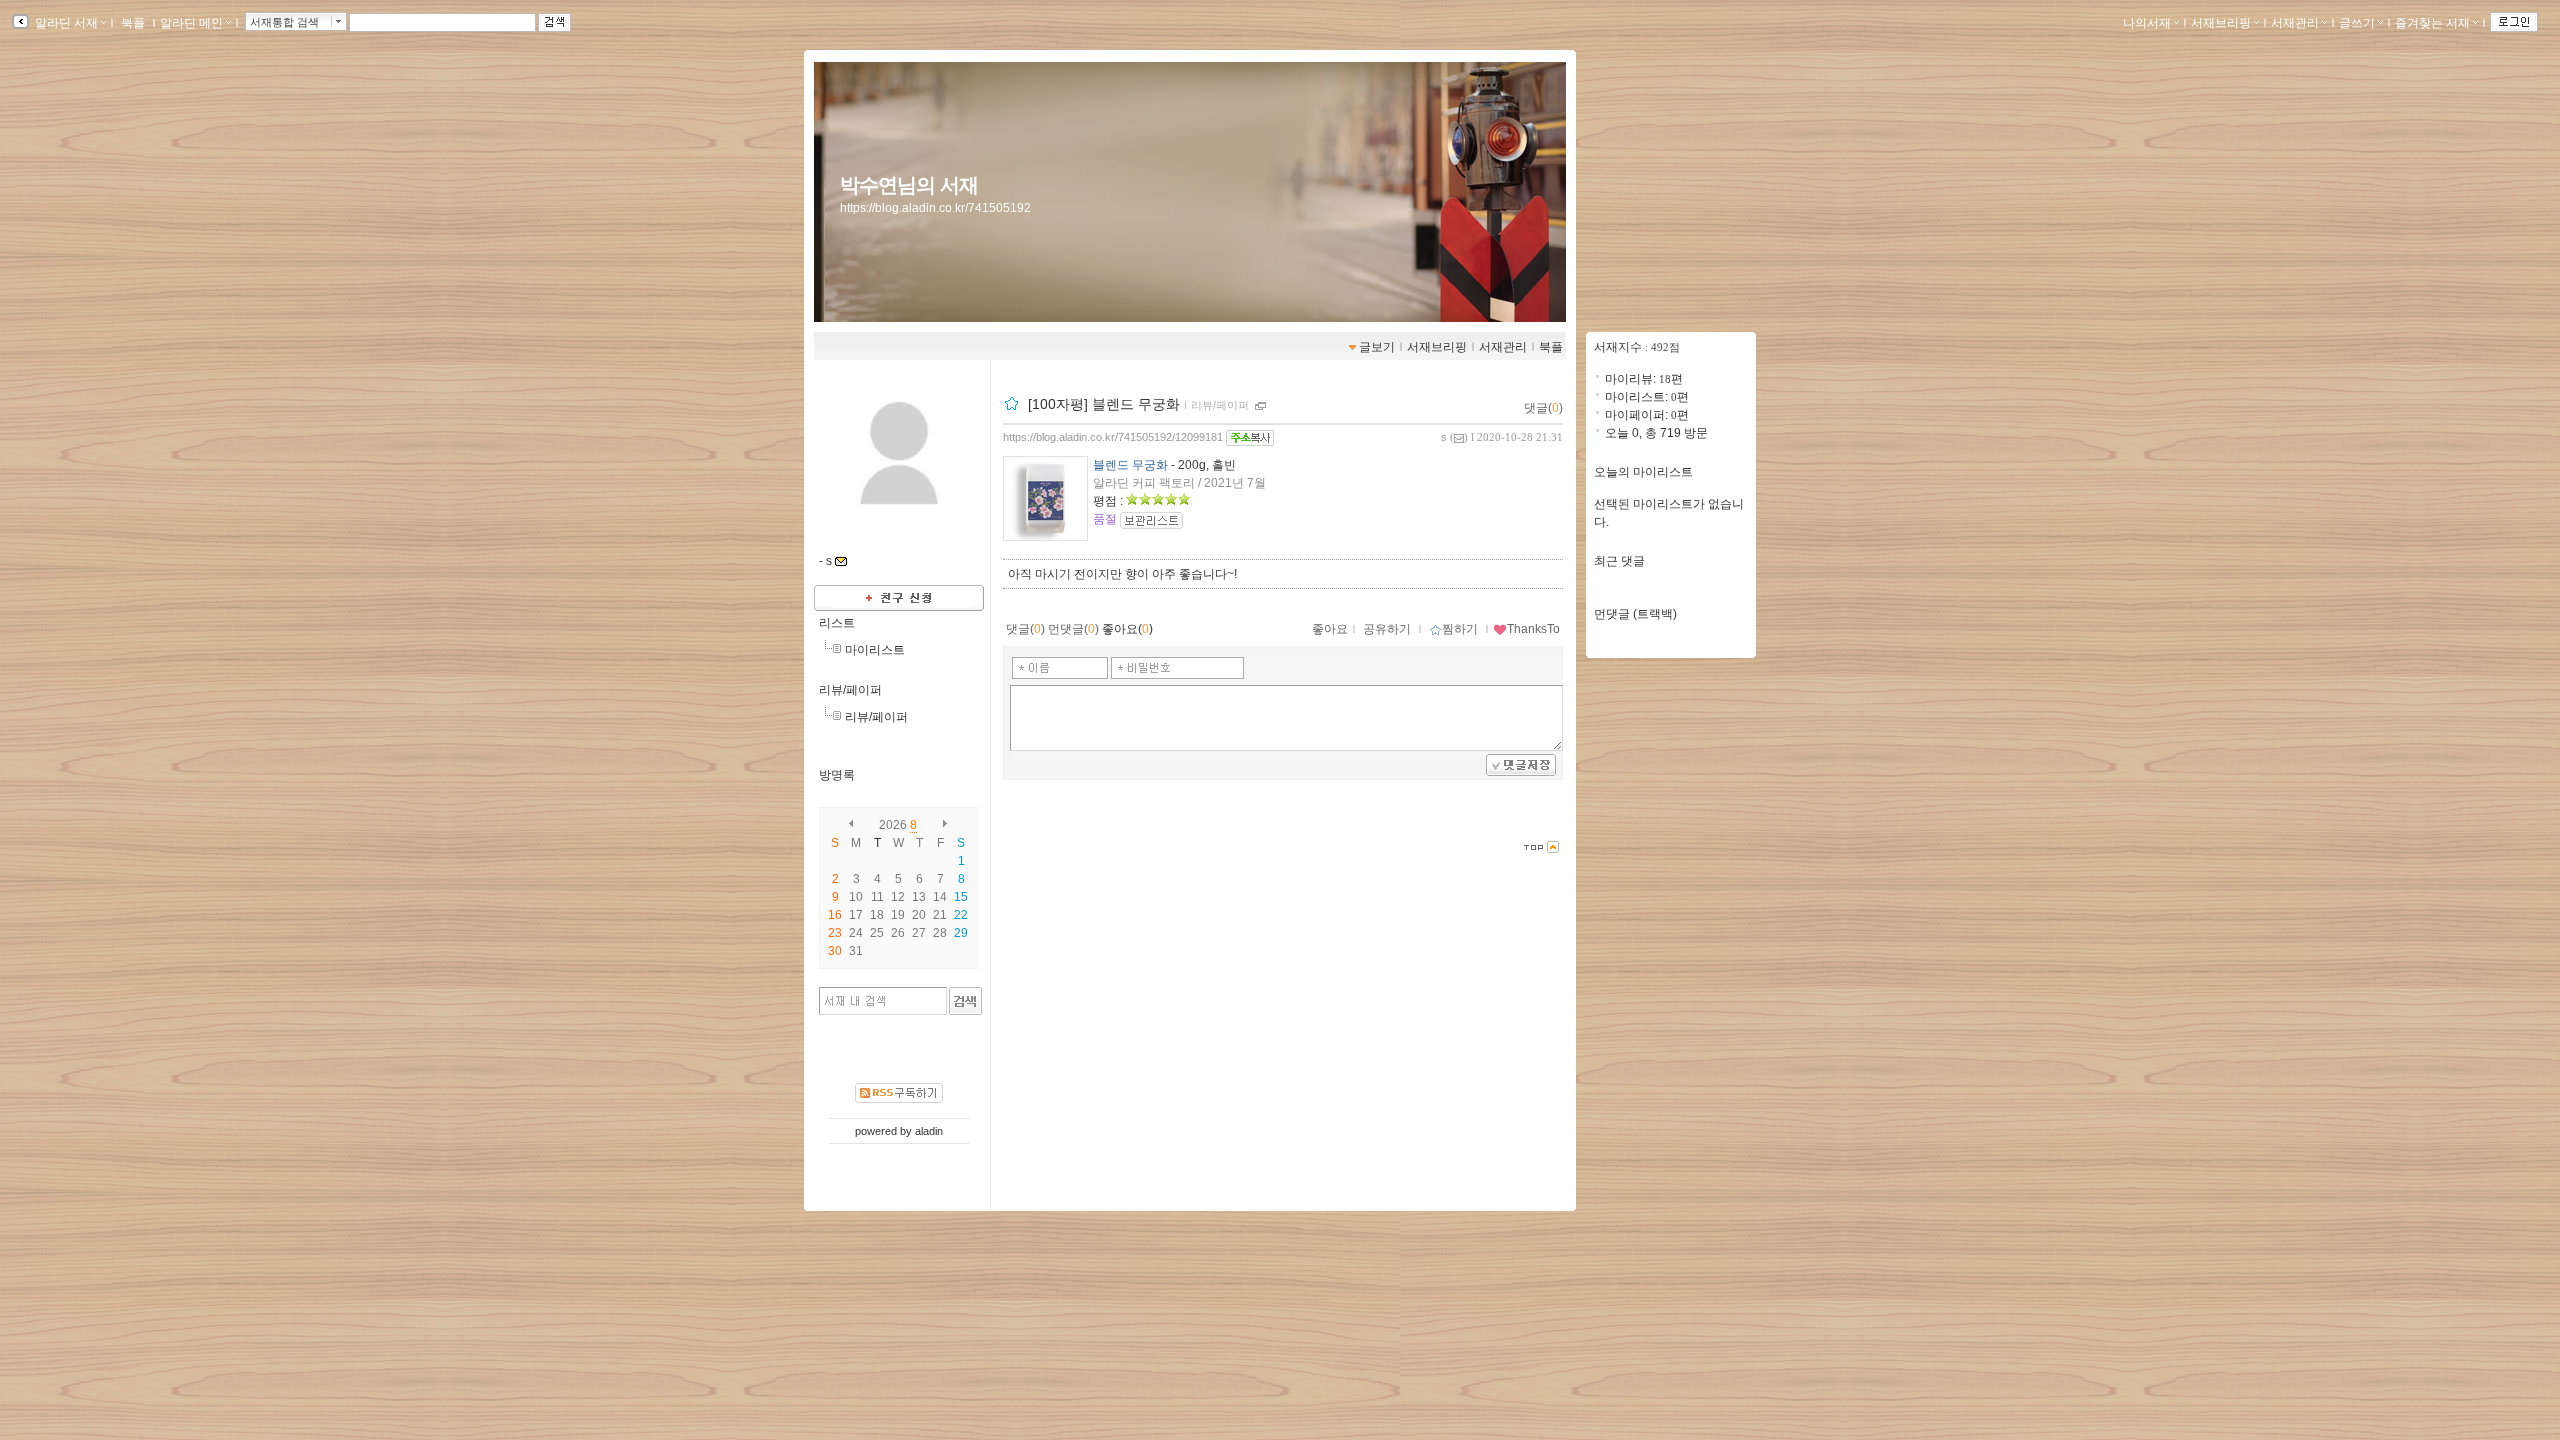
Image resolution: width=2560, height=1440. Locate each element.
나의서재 (2147, 23)
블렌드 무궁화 (1130, 465)
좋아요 (1330, 629)
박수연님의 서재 (909, 185)
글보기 (1377, 347)
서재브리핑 (2221, 23)
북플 (133, 23)
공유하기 (1387, 629)
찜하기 (1460, 629)
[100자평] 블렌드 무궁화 (1104, 404)
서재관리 (2295, 23)
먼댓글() (1073, 629)
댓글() (1543, 408)
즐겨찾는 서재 (2432, 23)
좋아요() (1127, 629)
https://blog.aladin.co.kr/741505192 (935, 208)
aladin (929, 1131)
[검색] (965, 1001)
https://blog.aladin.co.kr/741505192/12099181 (1113, 437)
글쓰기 (2357, 23)
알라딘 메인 (191, 23)
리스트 (837, 623)
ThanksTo (1533, 629)
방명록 (837, 775)
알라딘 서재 (65, 23)
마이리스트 (875, 650)
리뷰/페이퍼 (850, 690)
